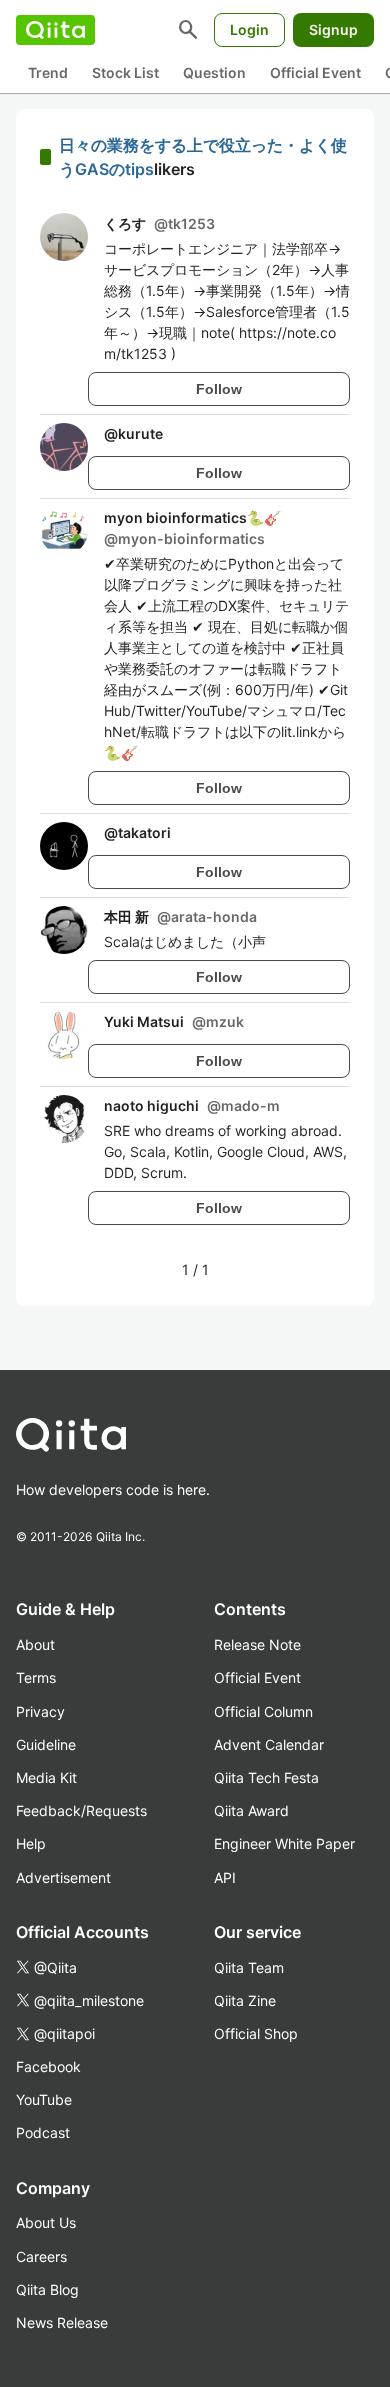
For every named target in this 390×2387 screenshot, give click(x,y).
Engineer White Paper (284, 1843)
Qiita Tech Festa (266, 1777)
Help (31, 1843)
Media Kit (46, 1777)
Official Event (315, 72)
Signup (333, 29)
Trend (48, 72)
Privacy (40, 1711)
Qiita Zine (245, 2000)
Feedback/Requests (81, 1810)
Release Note (257, 1644)
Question (214, 72)
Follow (219, 389)
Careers (41, 2256)
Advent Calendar (269, 1744)
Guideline (46, 1744)
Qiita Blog (47, 2289)
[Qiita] (55, 30)
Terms (36, 1677)
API (225, 1877)
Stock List (125, 72)
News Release (62, 2322)
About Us (46, 2222)
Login (249, 29)
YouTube (44, 2099)
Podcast (43, 2132)
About (35, 1644)
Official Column (263, 1711)
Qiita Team (249, 1967)
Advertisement (63, 1877)
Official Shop (256, 2033)
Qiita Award (251, 1810)
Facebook (48, 2066)
